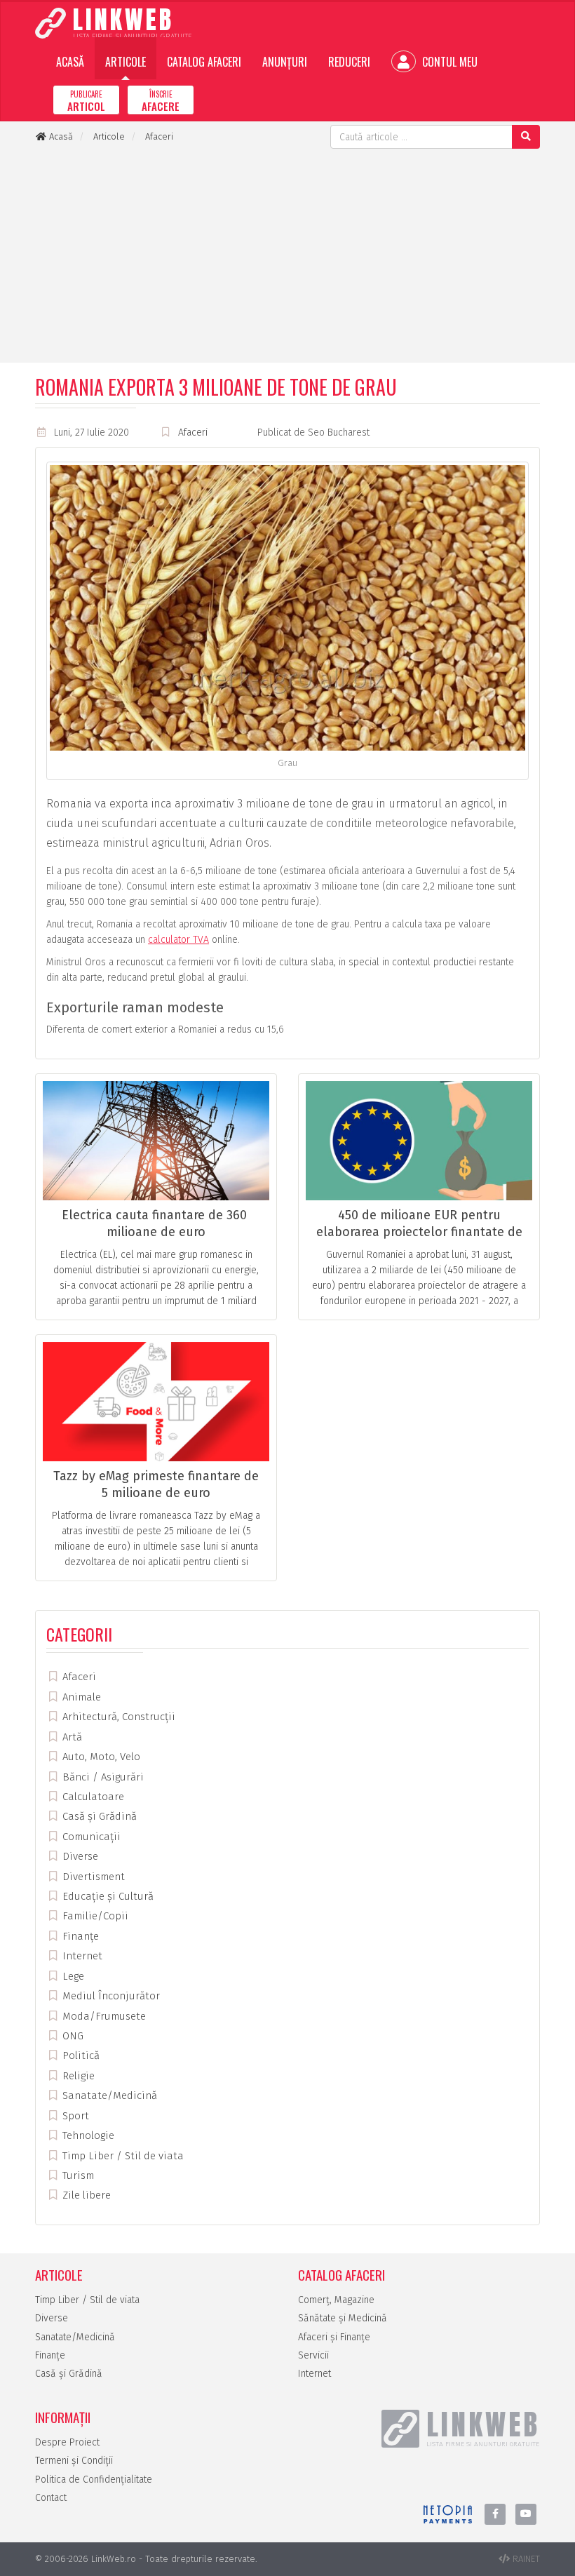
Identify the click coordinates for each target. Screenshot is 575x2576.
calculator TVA (178, 940)
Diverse (79, 1856)
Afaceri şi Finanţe (334, 2337)
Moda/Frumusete (103, 2016)
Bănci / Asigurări (102, 1777)
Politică (80, 2055)
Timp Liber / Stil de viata (122, 2156)
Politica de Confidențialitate (94, 2480)
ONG (72, 2036)
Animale (80, 1697)
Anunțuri (285, 62)
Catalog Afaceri (204, 62)
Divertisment (92, 1877)
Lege (72, 1976)
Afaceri (193, 432)
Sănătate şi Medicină (343, 2318)
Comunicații (90, 1837)
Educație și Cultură (107, 1896)
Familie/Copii (94, 1916)
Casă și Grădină (98, 1816)
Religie (77, 2076)
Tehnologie (87, 2135)
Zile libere (85, 2195)
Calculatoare (92, 1797)
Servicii (313, 2355)
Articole (126, 62)
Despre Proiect (67, 2442)
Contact (51, 2498)
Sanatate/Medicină (108, 2095)
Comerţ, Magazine (336, 2300)
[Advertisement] (287, 254)
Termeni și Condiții (74, 2461)
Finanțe (79, 1936)
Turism (77, 2175)
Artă (71, 1737)
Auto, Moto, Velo (100, 1757)
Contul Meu (448, 62)
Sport (74, 2116)
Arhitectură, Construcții (117, 1717)
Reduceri (349, 62)
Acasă (70, 62)
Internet (81, 1956)
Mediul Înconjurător (110, 1996)
